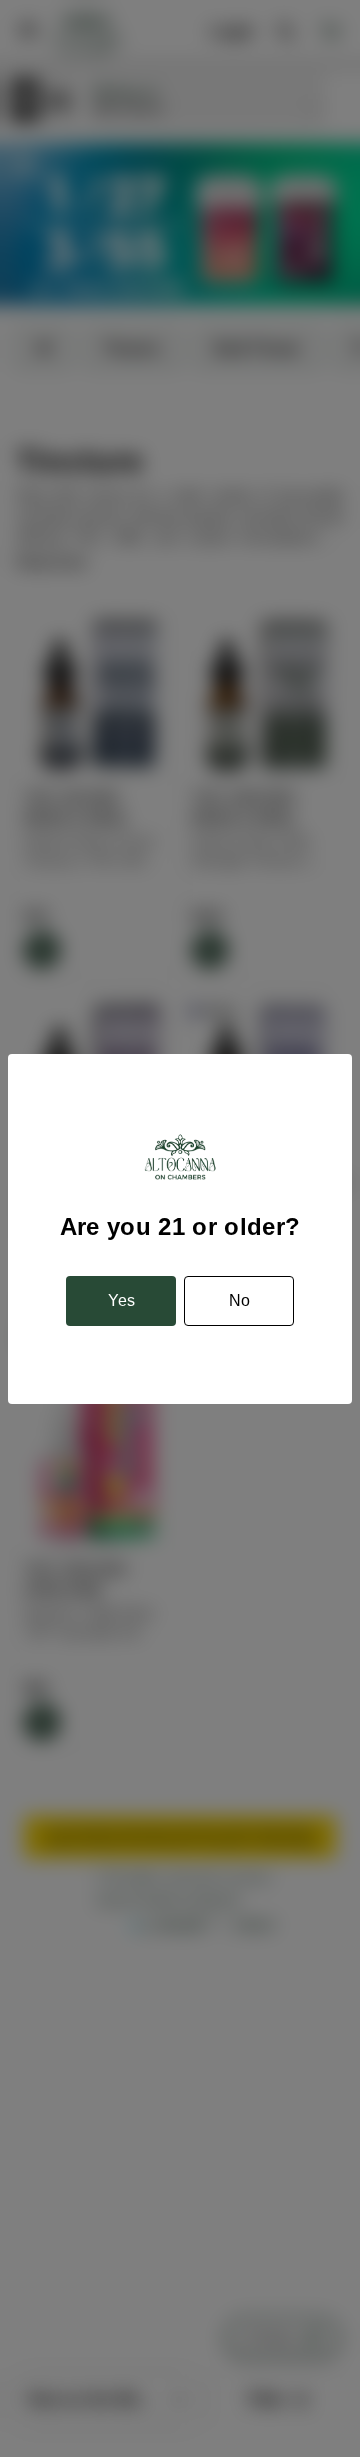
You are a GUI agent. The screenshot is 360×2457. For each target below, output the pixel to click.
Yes (121, 1300)
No (239, 1300)
